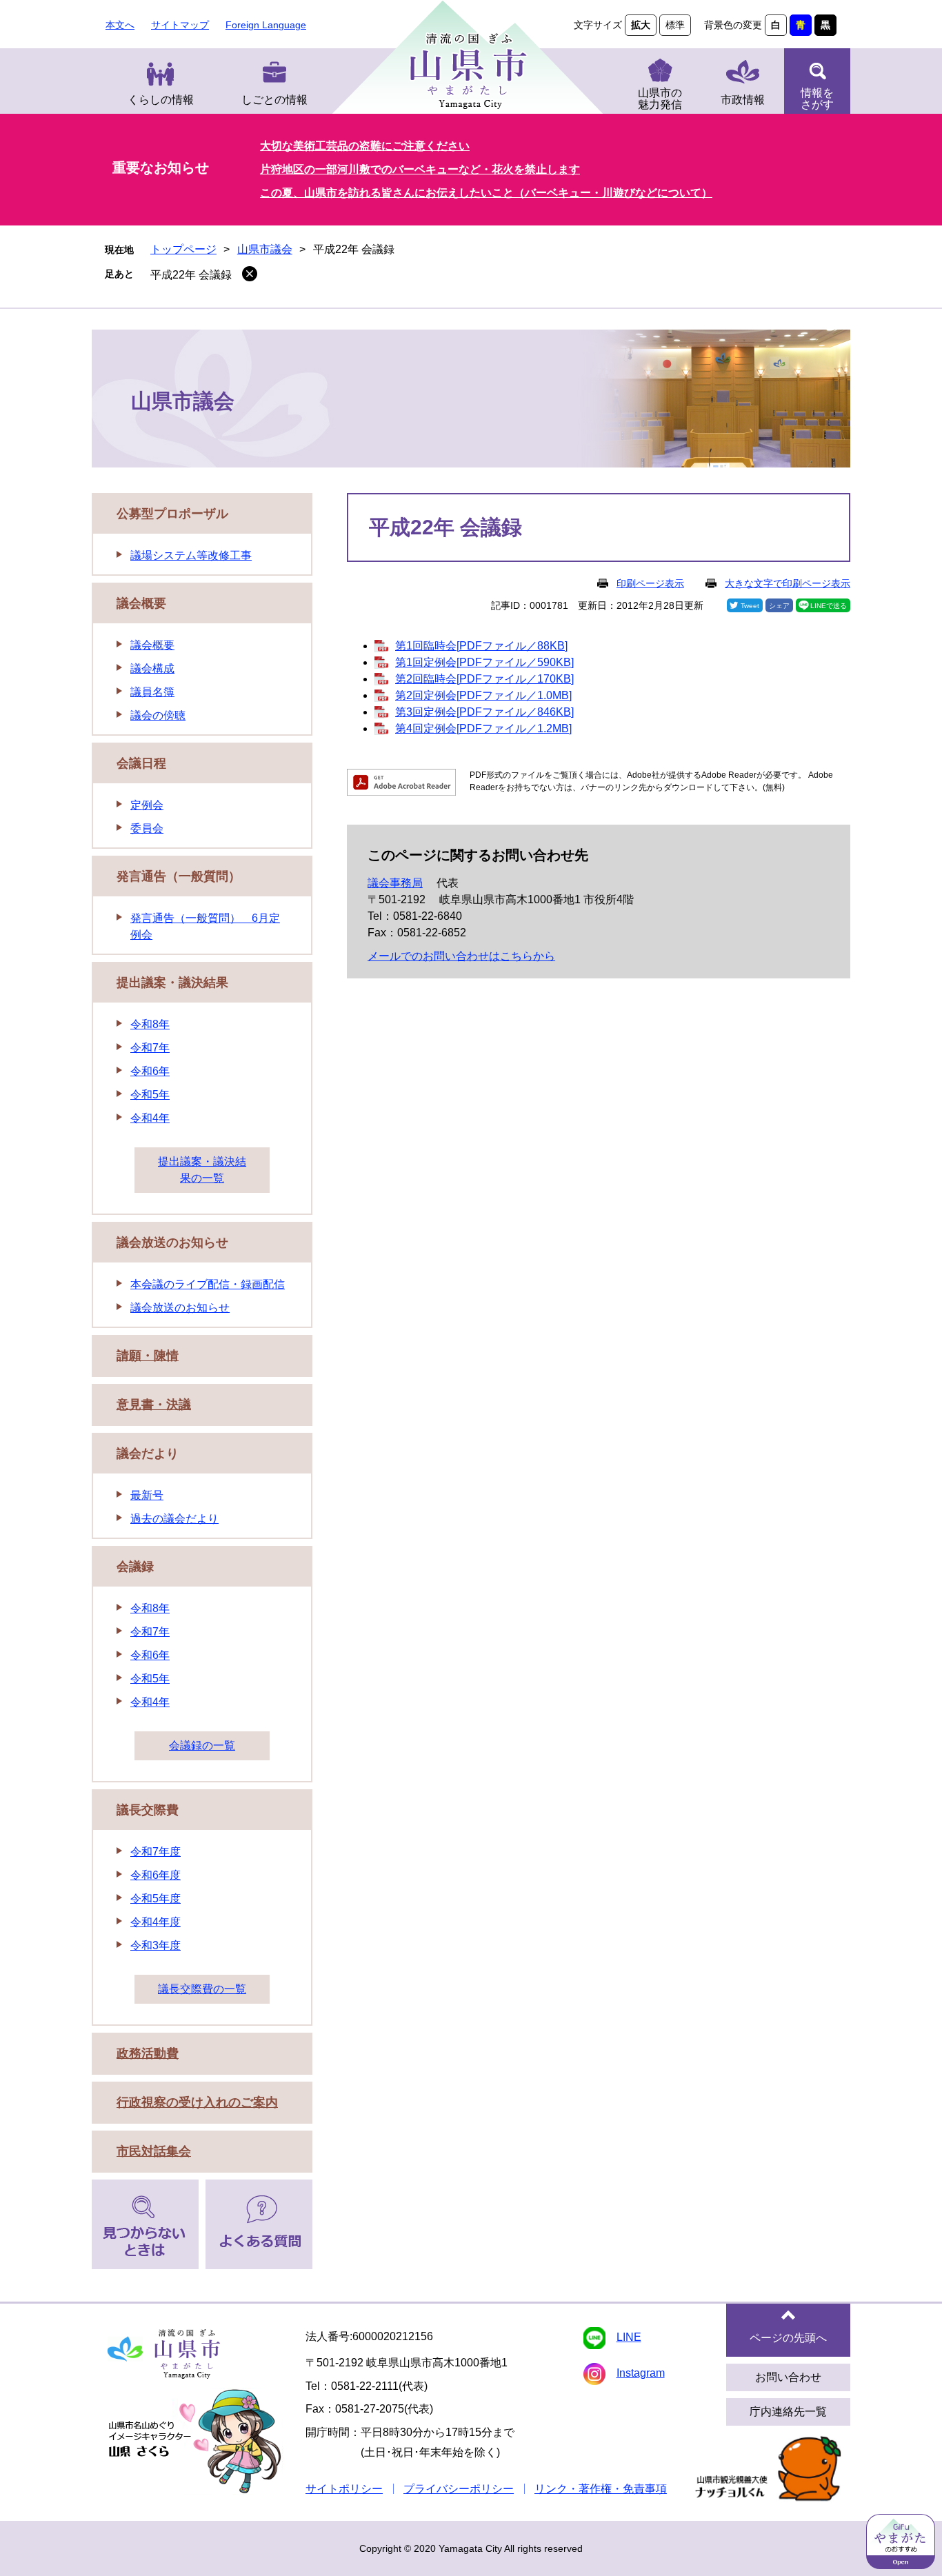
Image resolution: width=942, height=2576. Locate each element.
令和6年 (150, 1071)
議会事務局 (395, 883)
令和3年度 (156, 1945)
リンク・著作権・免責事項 (601, 2489)
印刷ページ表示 (650, 583)
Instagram (641, 2373)
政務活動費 (148, 2053)
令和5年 (150, 1095)
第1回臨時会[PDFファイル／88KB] (481, 646)
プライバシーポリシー (459, 2489)
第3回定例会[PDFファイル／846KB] (484, 712)
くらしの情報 (161, 100)
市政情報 (743, 100)
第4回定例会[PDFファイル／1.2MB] (483, 728)
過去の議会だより (174, 1519)
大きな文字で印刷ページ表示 (788, 583)
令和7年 (150, 1048)
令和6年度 (156, 1875)
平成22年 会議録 (191, 275)
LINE (629, 2337)
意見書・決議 (154, 1405)
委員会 (147, 828)
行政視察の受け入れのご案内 (197, 2102)
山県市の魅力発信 (660, 99)
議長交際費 (148, 1810)
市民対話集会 (154, 2151)
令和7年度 (156, 1852)
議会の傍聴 (158, 715)
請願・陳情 (148, 1356)
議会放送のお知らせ (172, 1242)
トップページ (183, 249)
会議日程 (141, 763)
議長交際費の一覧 (202, 1989)
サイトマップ (180, 25)
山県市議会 (265, 249)
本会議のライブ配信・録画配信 (208, 1284)
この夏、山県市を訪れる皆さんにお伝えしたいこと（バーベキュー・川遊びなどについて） (486, 193)
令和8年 (150, 1024)
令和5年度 (156, 1899)
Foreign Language (266, 25)
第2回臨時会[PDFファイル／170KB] (484, 679)
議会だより (148, 1453)
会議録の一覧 (202, 1745)
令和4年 (150, 1118)
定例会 (147, 805)
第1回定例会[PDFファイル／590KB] (484, 662)
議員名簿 (152, 692)
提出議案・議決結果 (172, 983)
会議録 (135, 1567)
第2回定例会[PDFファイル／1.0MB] (483, 695)
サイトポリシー (344, 2489)
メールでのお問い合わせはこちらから (461, 956)
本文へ (120, 25)
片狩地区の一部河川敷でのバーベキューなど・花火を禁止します (420, 169)
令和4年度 (156, 1922)
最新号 (147, 1495)
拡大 (641, 25)
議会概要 (141, 603)
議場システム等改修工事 (191, 555)
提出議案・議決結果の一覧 (202, 1170)
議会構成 (152, 668)
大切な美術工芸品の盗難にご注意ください (365, 146)
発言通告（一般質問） (179, 876)
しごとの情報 (274, 100)
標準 (675, 25)
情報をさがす (817, 99)
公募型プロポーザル (172, 514)
